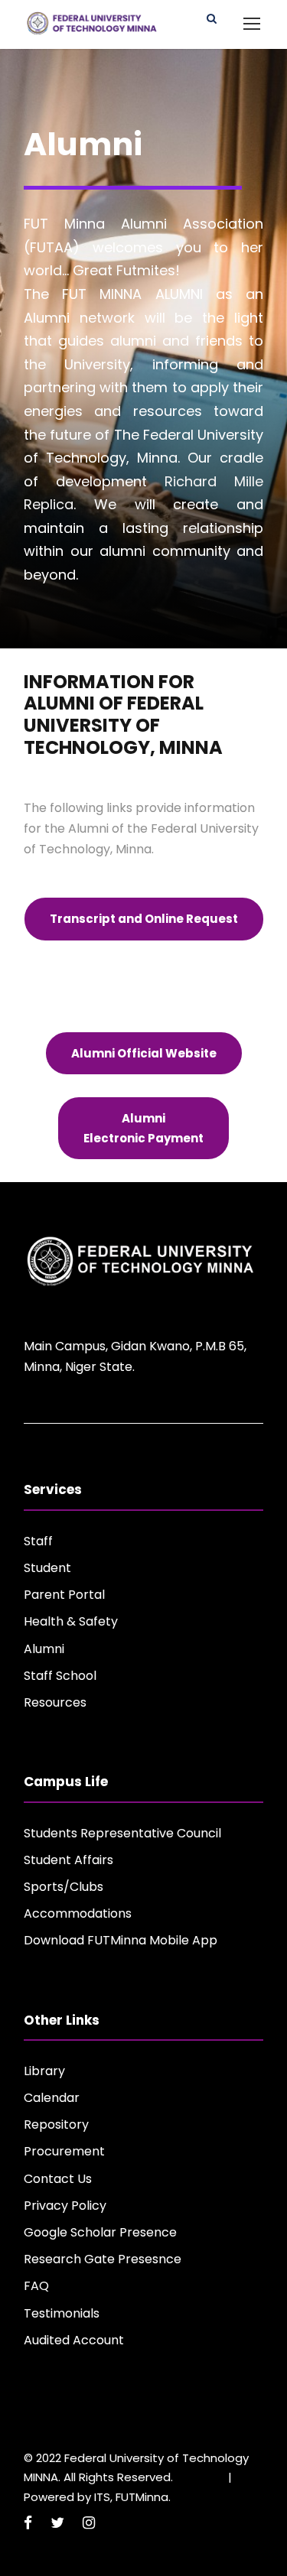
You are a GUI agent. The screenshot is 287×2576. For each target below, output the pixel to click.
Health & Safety (71, 1621)
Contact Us (58, 2179)
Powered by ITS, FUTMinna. (97, 2497)
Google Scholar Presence (100, 2232)
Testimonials (62, 2313)
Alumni (44, 1649)
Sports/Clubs (64, 1887)
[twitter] (57, 2523)
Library (44, 2071)
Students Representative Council (122, 1833)
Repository (56, 2124)
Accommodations (78, 1913)
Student (47, 1568)
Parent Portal (64, 1595)
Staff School (60, 1676)
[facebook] (28, 2523)
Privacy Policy (65, 2206)
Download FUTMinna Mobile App (121, 1940)
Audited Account (74, 2340)
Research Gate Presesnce (103, 2259)
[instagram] (89, 2523)
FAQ (36, 2286)
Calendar (52, 2098)
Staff (38, 1541)
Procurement (64, 2151)
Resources (55, 1702)
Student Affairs (68, 1860)
